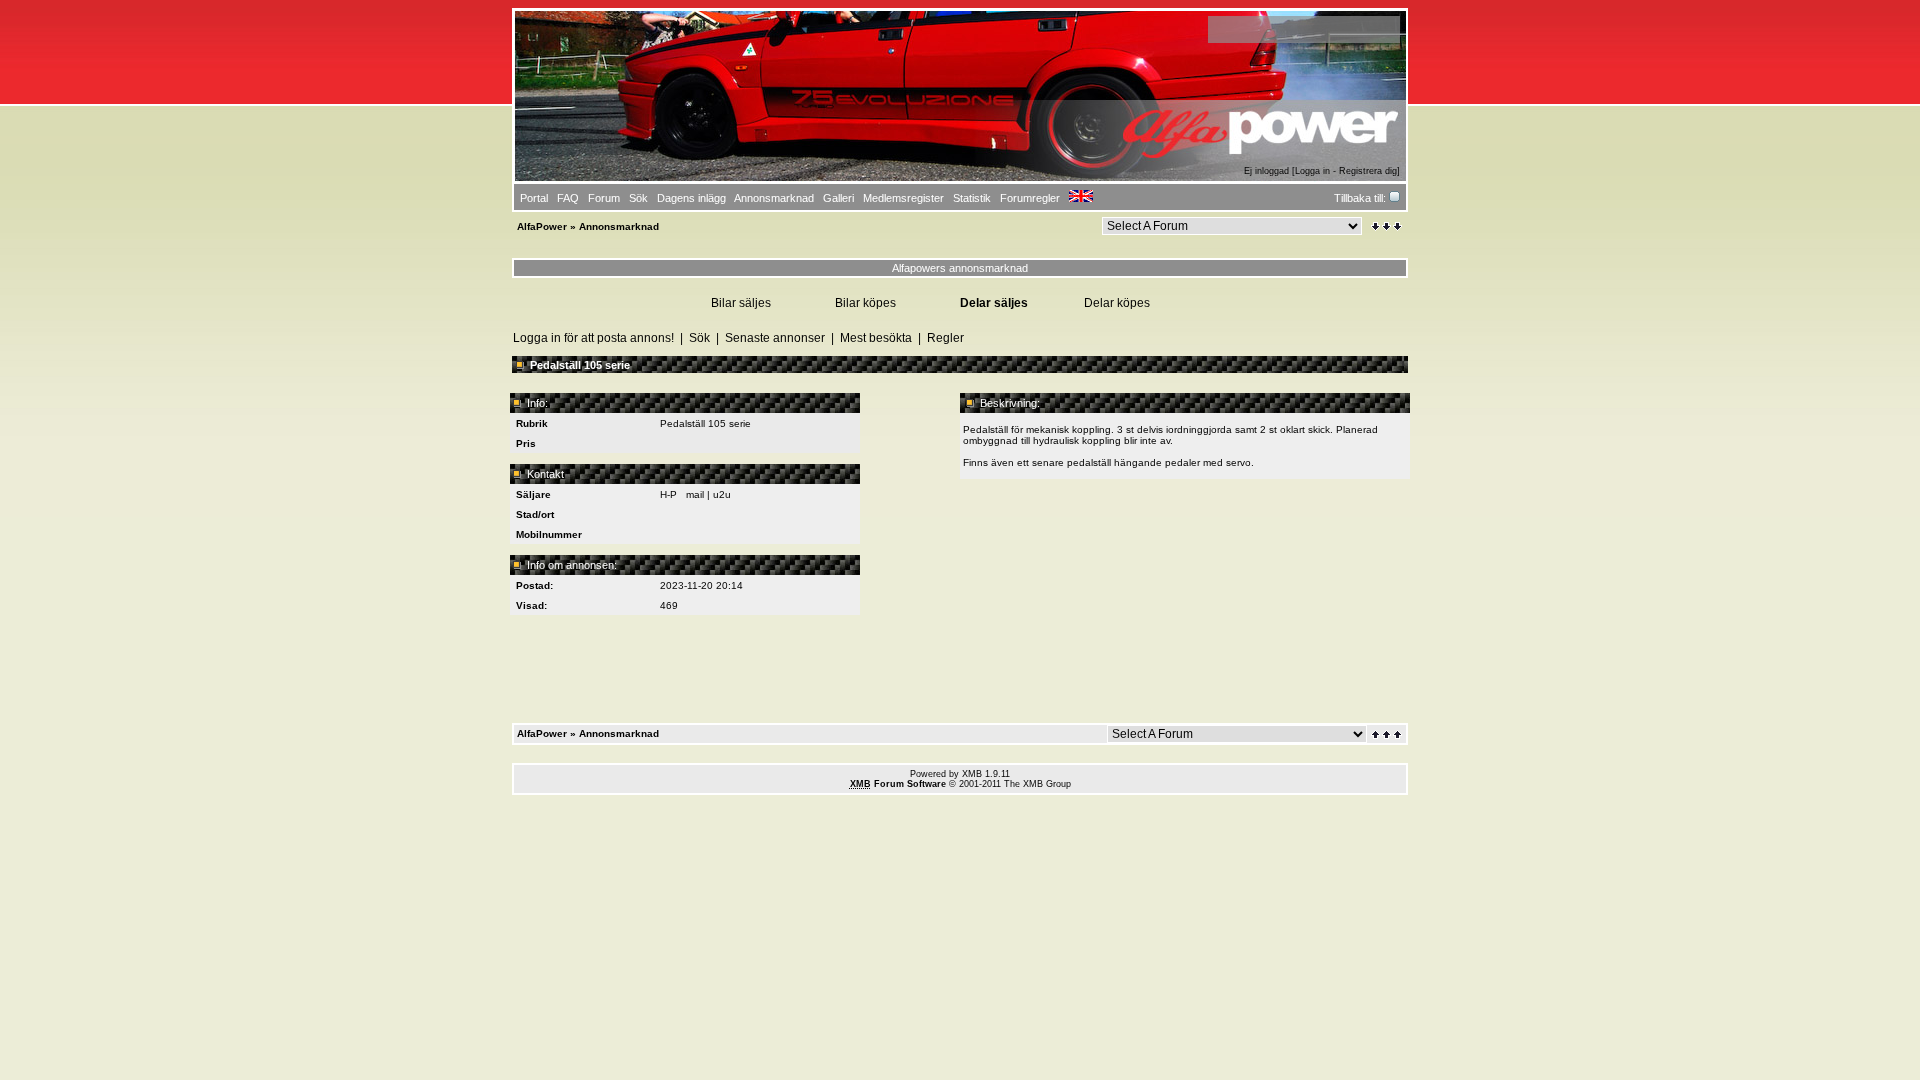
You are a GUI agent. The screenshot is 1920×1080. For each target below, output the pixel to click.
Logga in (1312, 171)
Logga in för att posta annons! (593, 338)
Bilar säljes (741, 303)
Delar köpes (1117, 303)
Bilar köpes (865, 303)
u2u (722, 494)
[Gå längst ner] (1386, 226)
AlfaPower (542, 226)
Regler (945, 338)
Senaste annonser (775, 338)
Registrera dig (1368, 171)
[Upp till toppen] (1388, 734)
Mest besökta (876, 338)
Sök (699, 338)
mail (695, 494)
